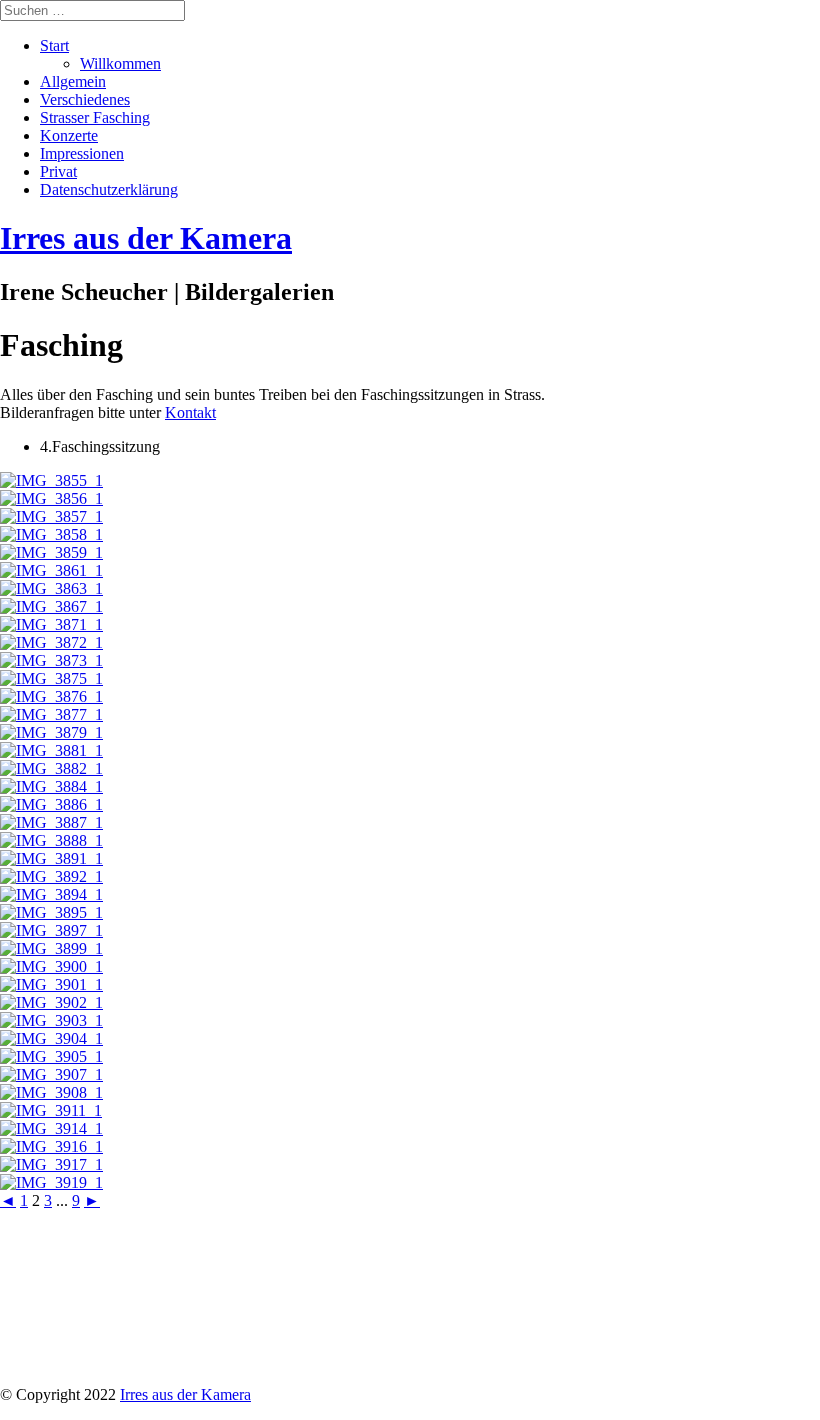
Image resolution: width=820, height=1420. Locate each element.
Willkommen (120, 63)
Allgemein (73, 81)
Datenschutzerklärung (109, 189)
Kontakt (190, 412)
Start (54, 45)
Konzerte (69, 135)
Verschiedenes (85, 99)
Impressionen (82, 153)
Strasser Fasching (95, 117)
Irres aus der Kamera (185, 1394)
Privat (58, 171)
